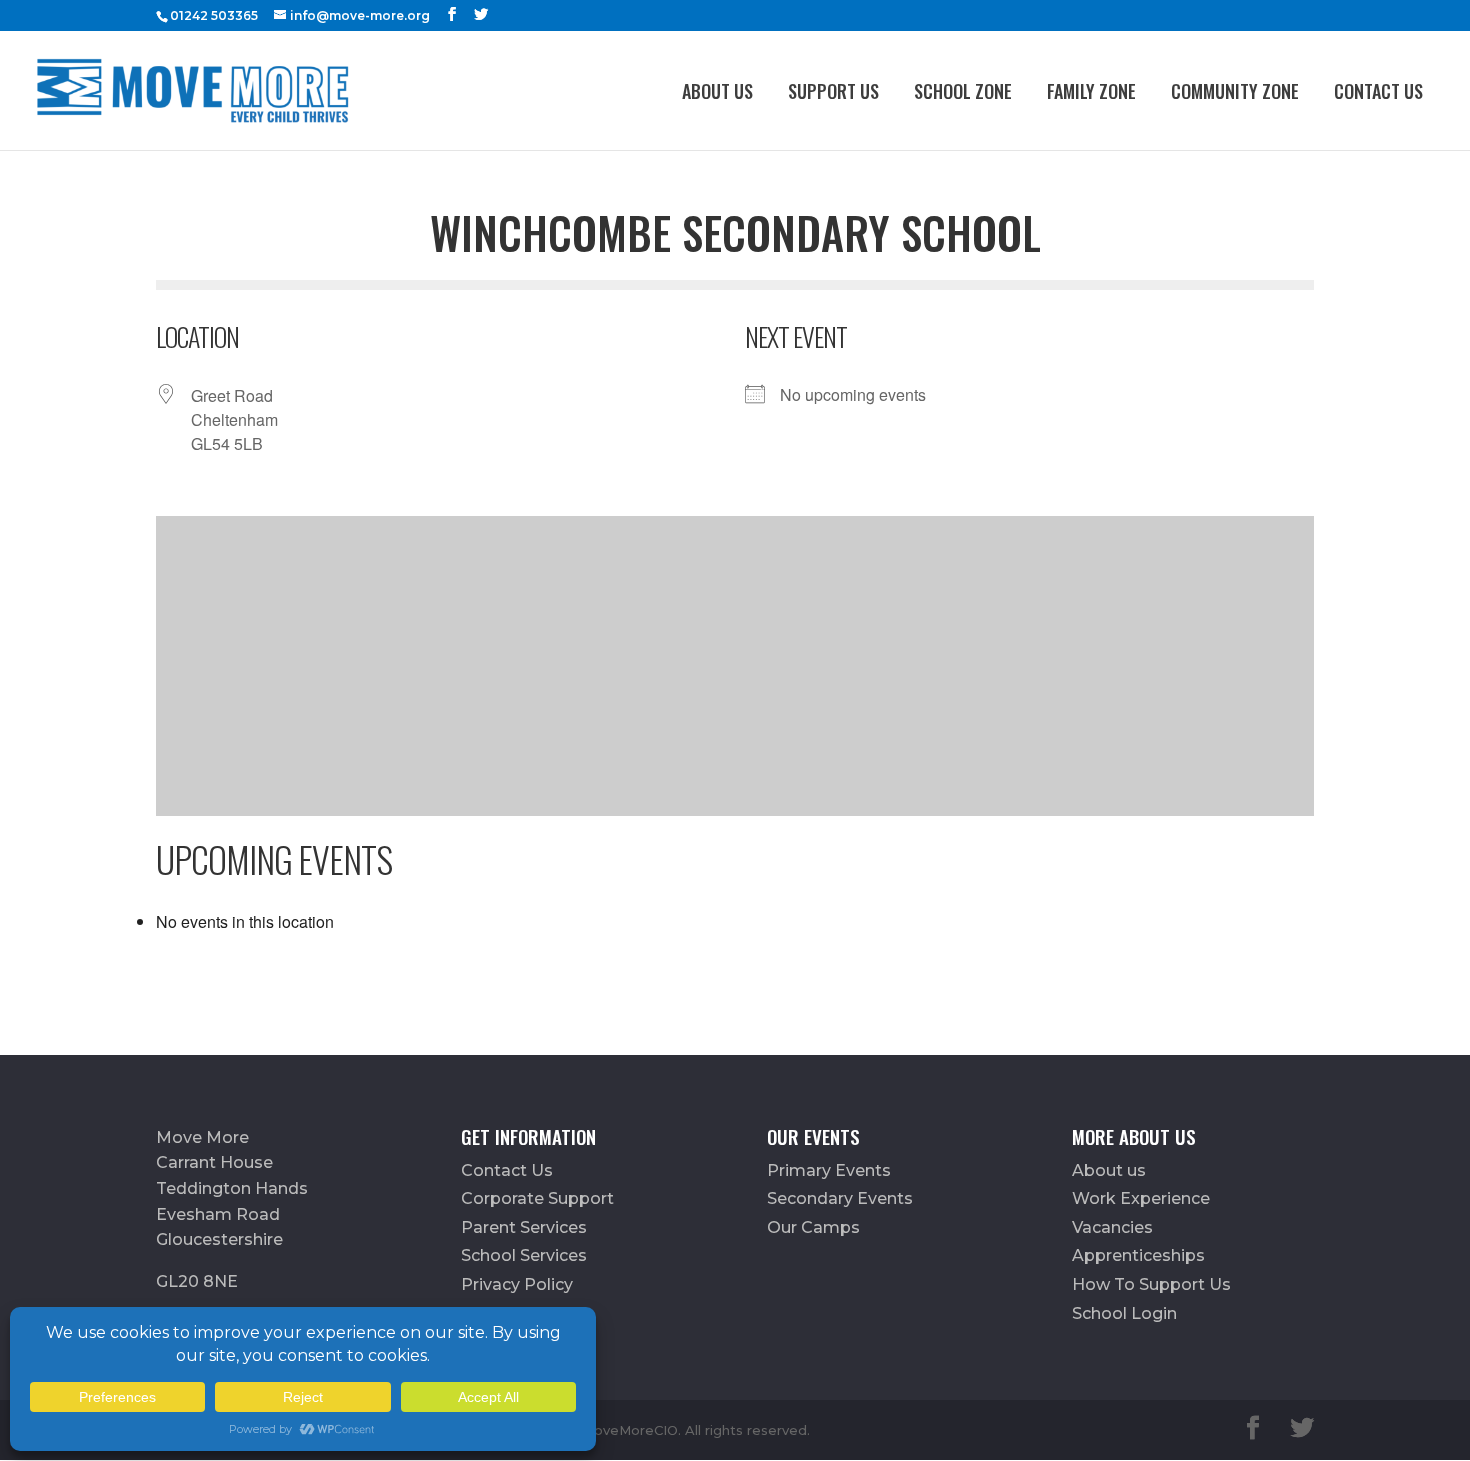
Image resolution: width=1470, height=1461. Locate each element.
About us (717, 91)
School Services (524, 1255)
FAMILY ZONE (1091, 91)
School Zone (963, 91)
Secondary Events (840, 1198)
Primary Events (829, 1170)
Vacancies (1112, 1227)
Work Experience (1141, 1198)
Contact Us (1378, 91)
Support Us (833, 91)
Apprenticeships (1138, 1255)
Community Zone (1235, 91)
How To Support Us (1151, 1284)
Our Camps (813, 1227)
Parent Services (524, 1227)
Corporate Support (537, 1198)
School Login (1124, 1313)
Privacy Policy (517, 1284)
